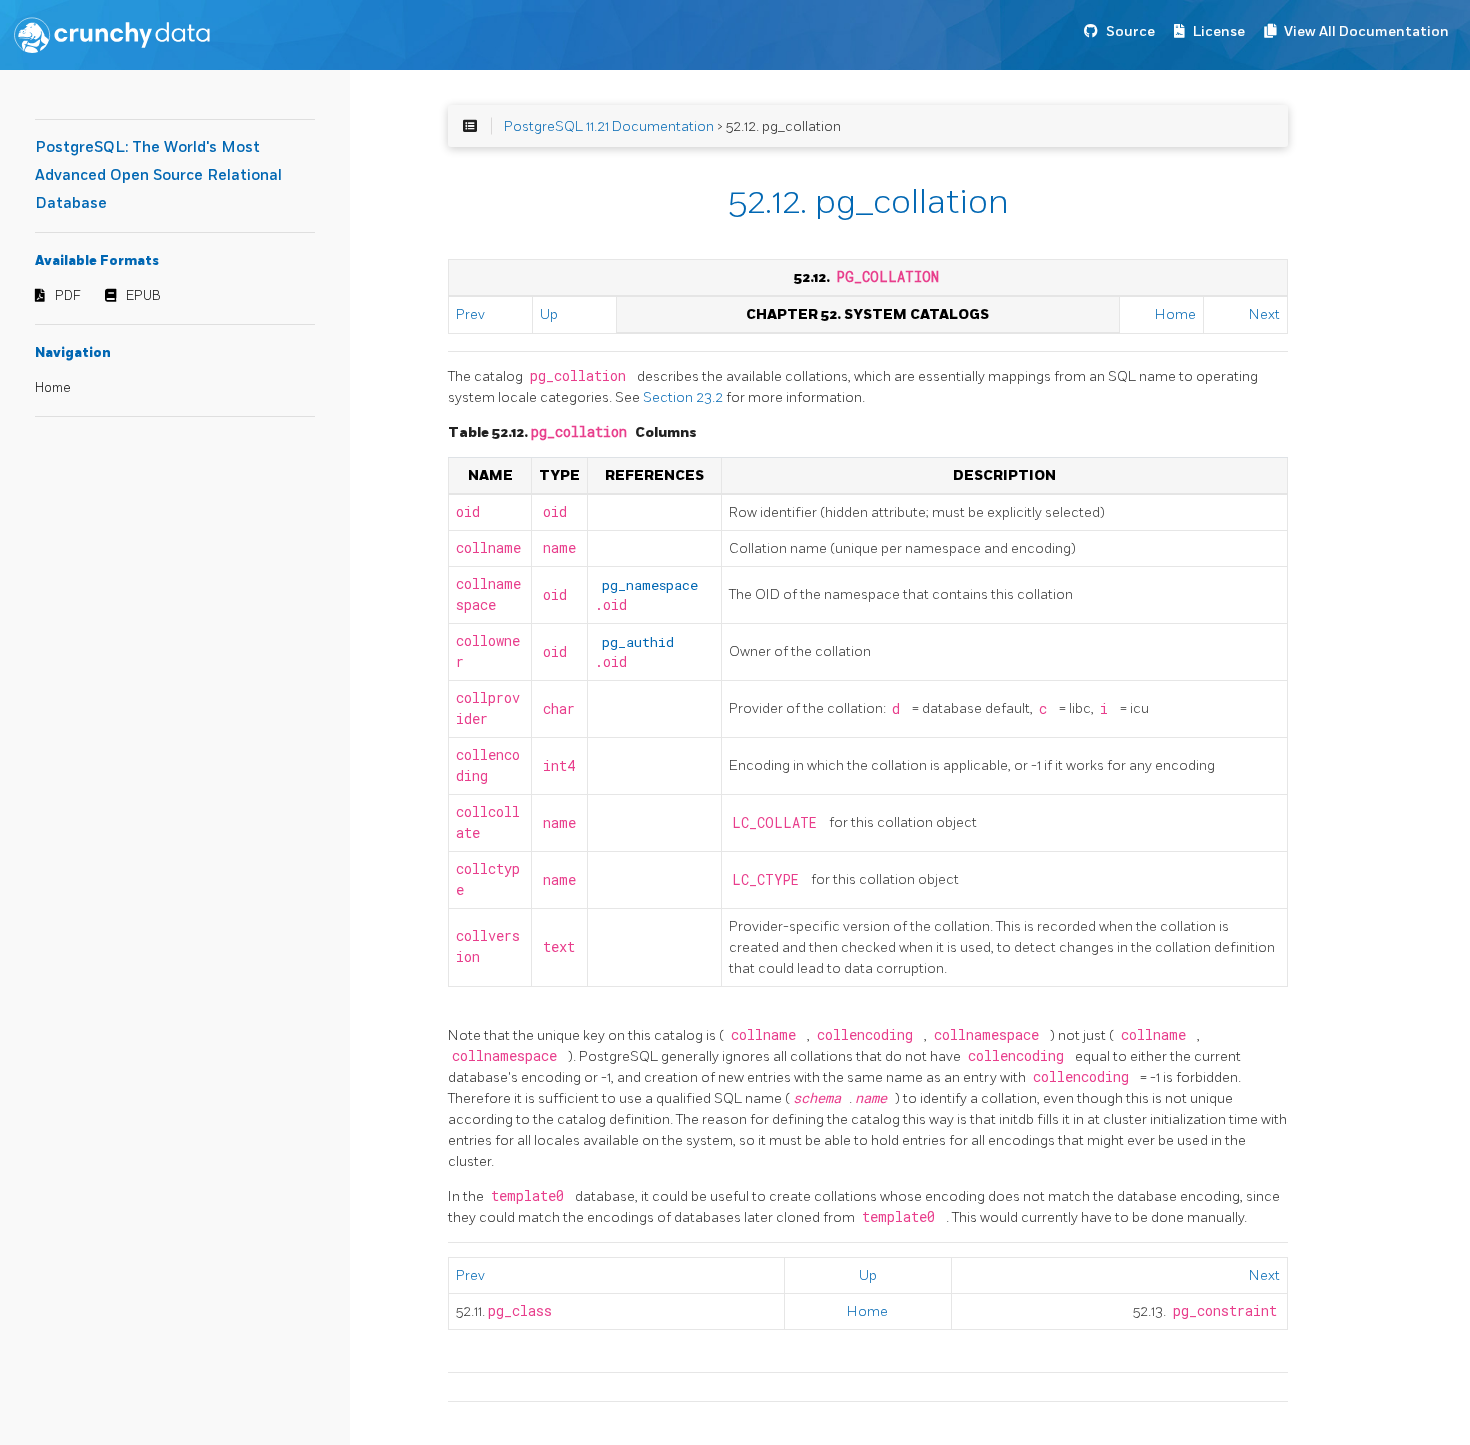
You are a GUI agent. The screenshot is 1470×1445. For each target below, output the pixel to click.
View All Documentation (1366, 31)
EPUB (143, 296)
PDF (68, 296)
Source (1130, 31)
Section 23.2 (684, 397)
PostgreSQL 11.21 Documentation (609, 126)
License (1219, 31)
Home (53, 388)
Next (1264, 314)
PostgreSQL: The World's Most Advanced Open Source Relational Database (158, 175)
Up (549, 314)
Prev (470, 314)
